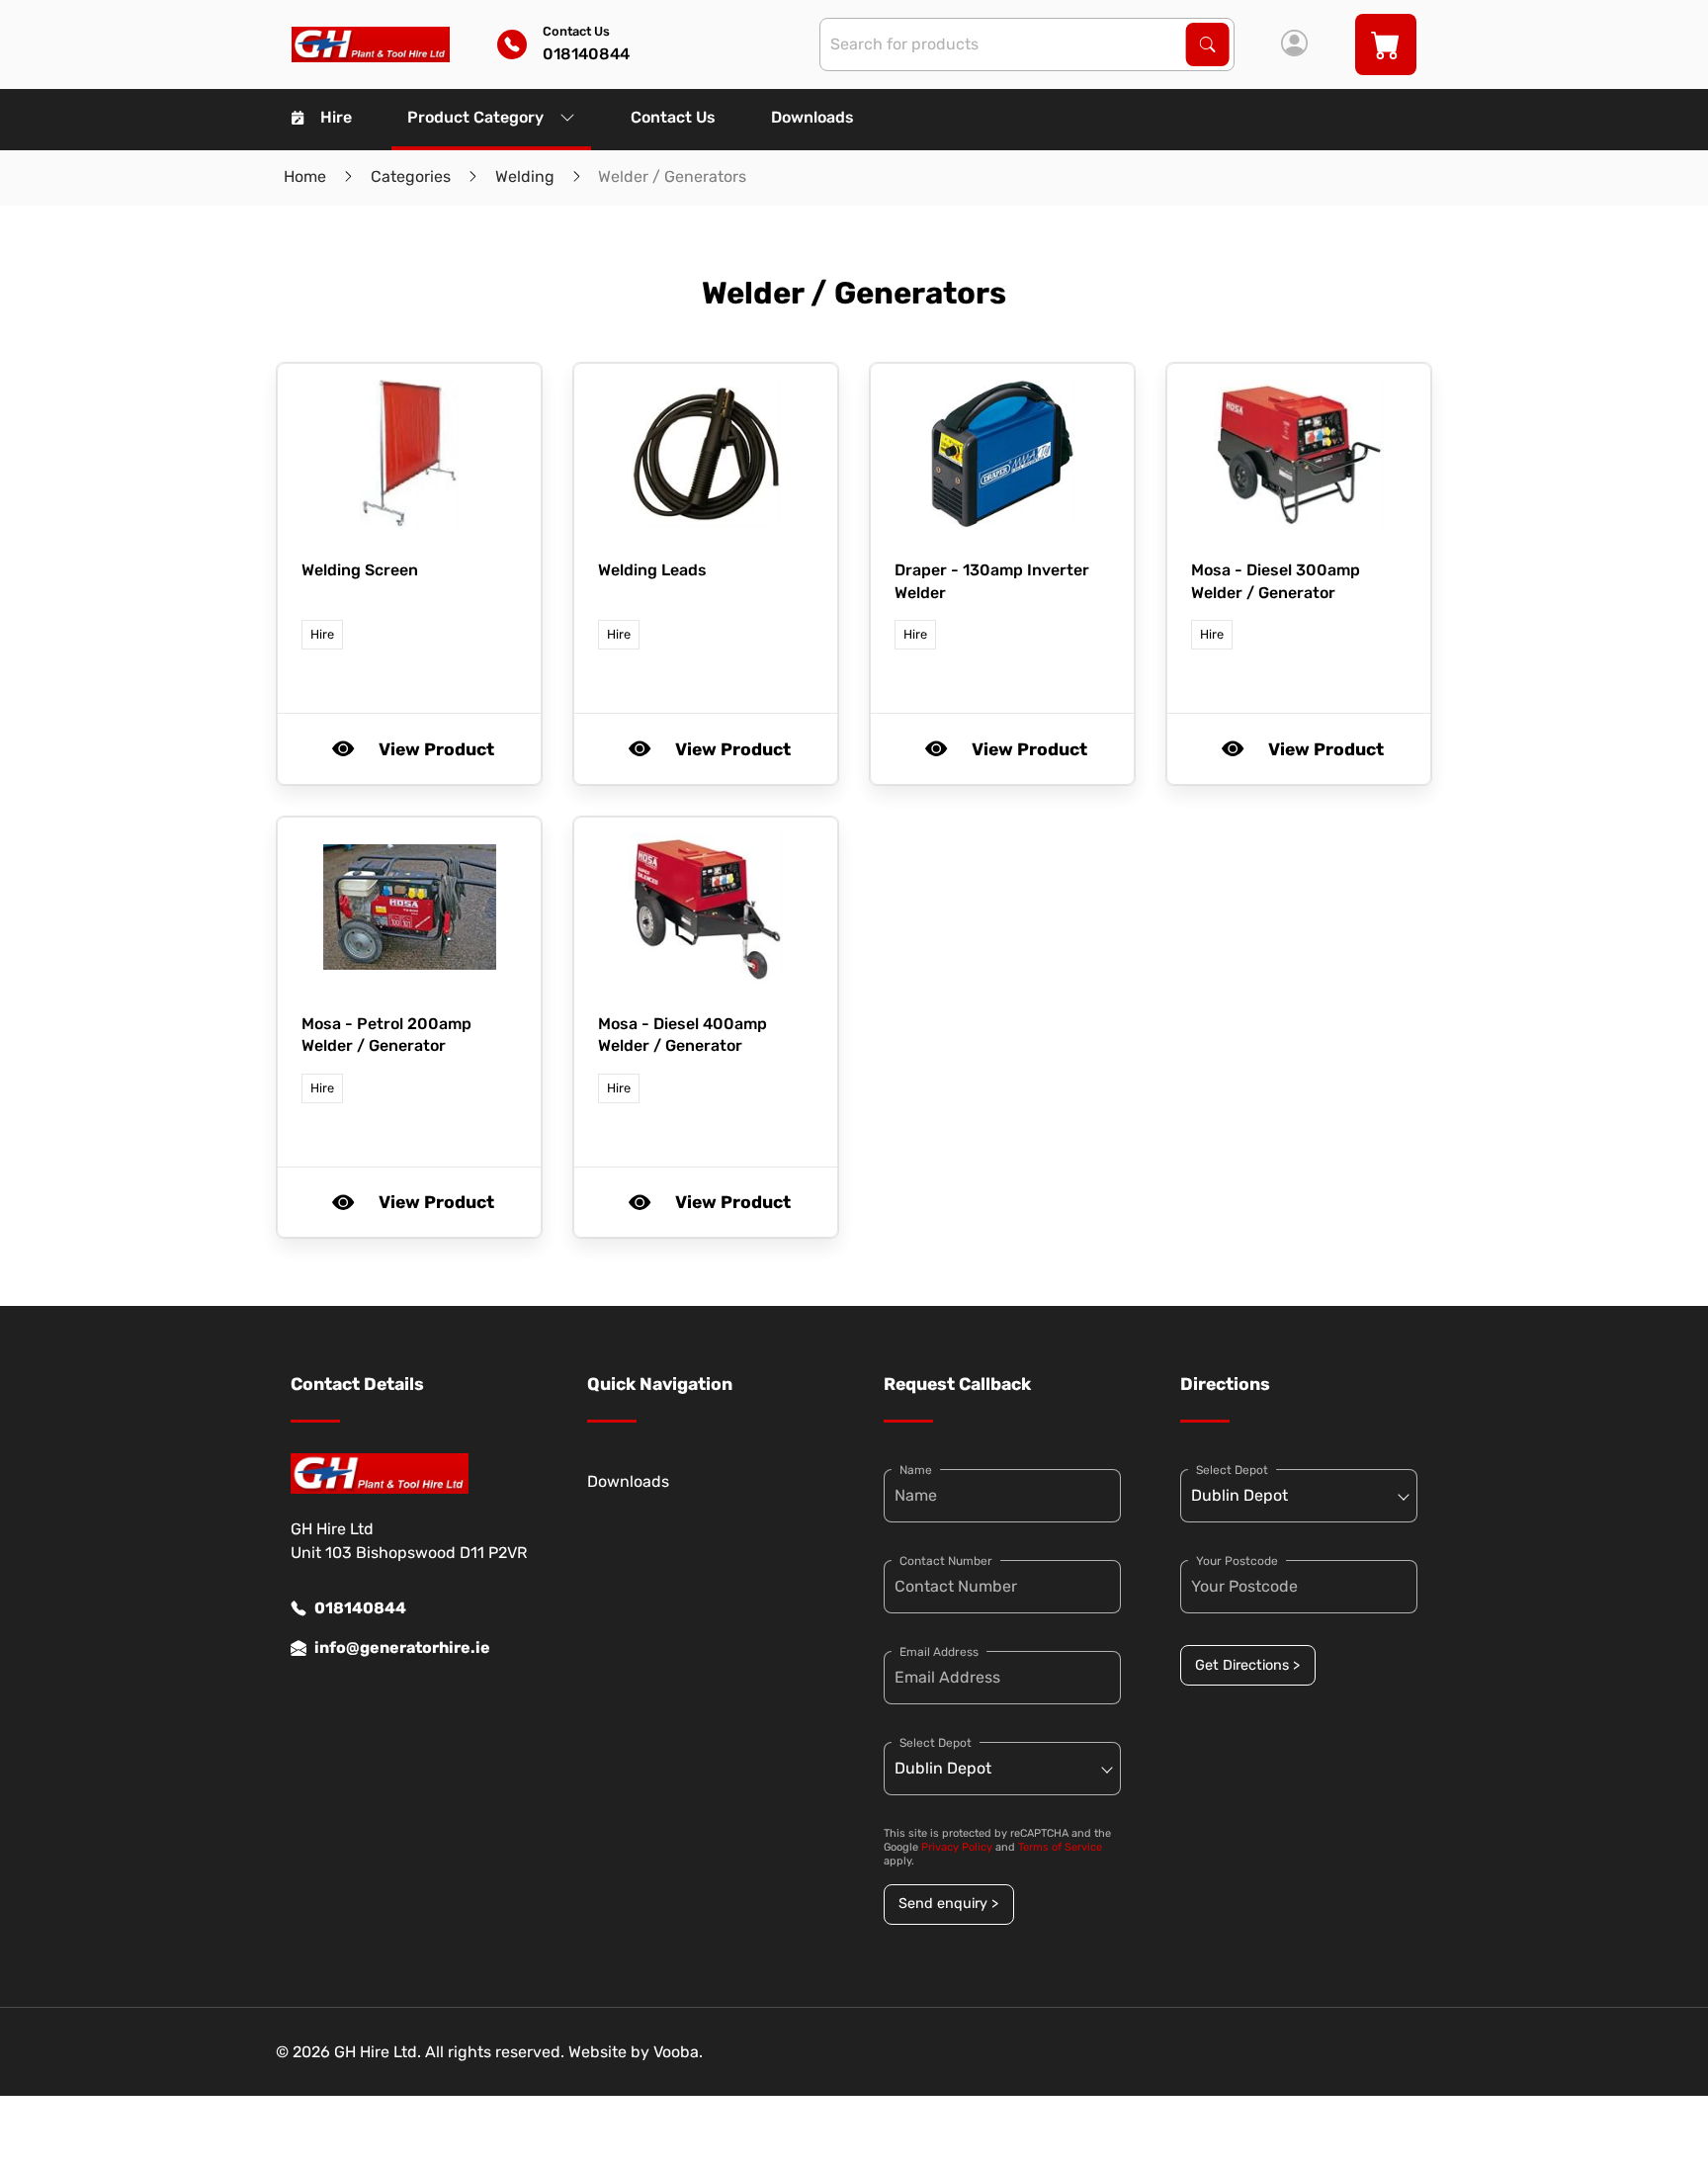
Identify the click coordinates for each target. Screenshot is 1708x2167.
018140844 (360, 1608)
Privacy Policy (957, 1847)
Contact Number (946, 1561)
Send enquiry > (948, 1904)
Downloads (812, 117)
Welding (525, 176)
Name (916, 1470)
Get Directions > (1247, 1665)
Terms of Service (1060, 1847)
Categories (411, 176)
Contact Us (673, 117)
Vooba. (678, 2052)
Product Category (475, 117)
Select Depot (936, 1743)
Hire (336, 117)
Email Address (939, 1652)
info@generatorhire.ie (402, 1647)
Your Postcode (1237, 1561)
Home (305, 176)
